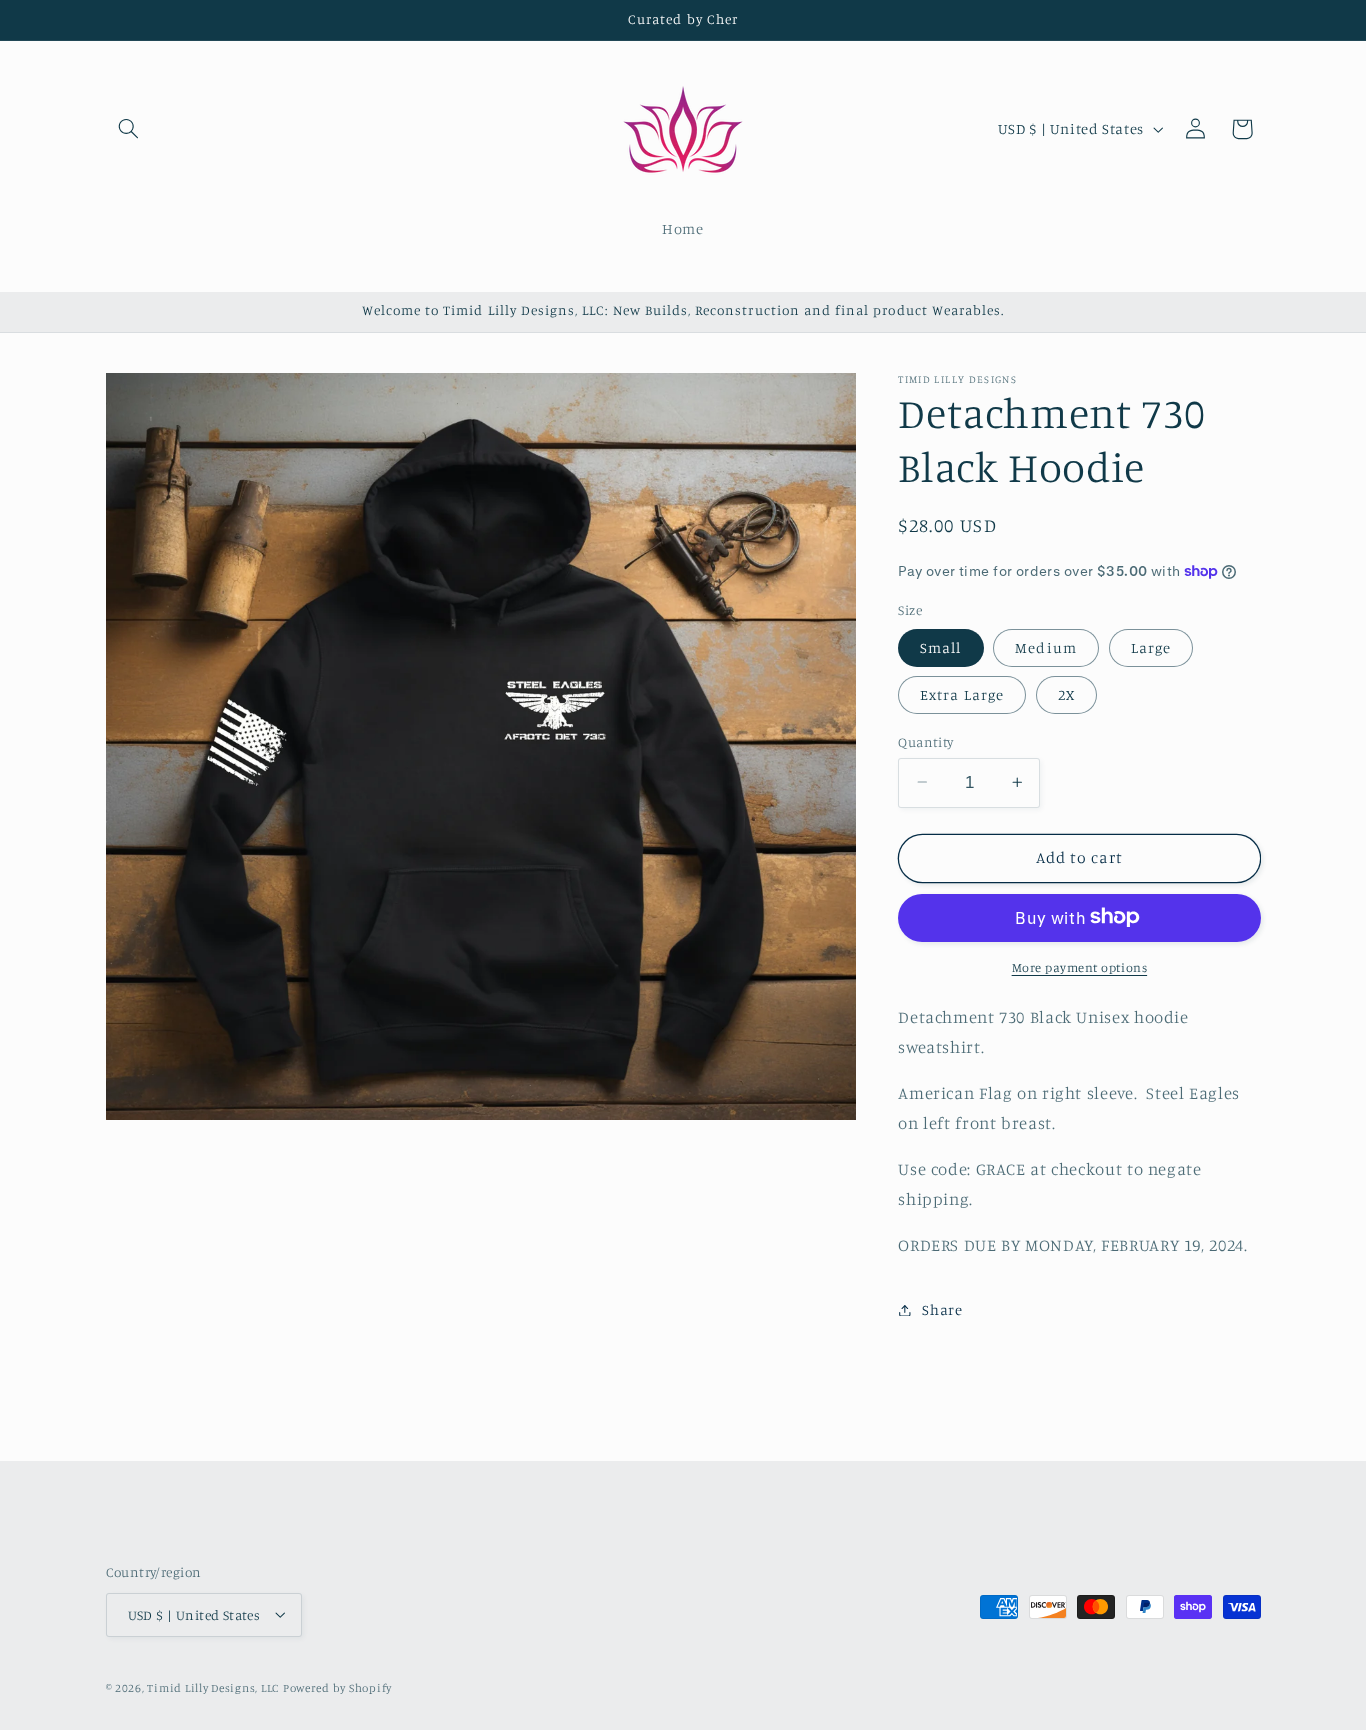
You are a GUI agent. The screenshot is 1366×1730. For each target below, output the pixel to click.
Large (1151, 646)
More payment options (1080, 966)
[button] (129, 129)
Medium (1045, 646)
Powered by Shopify (337, 1687)
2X (1066, 693)
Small (940, 646)
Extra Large (962, 693)
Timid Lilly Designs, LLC (213, 1687)
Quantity (925, 741)
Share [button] (942, 1309)
